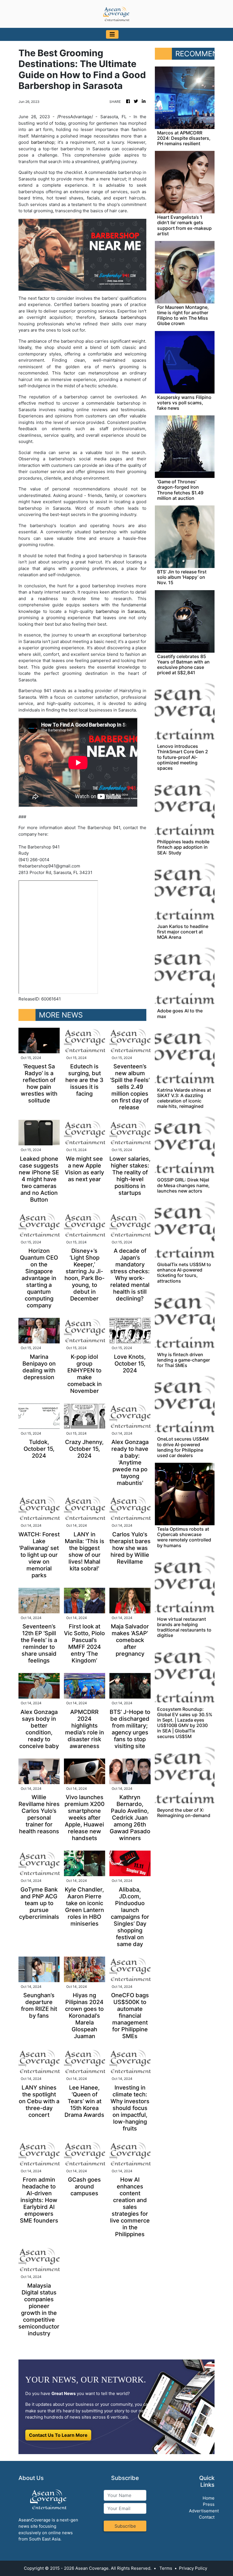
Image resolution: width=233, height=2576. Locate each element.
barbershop (43, 142)
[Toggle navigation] (112, 34)
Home (209, 2498)
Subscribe (125, 2526)
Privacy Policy (193, 2568)
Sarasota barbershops (123, 317)
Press (209, 2504)
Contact (207, 2517)
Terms (166, 2568)
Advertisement (204, 2511)
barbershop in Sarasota (120, 611)
